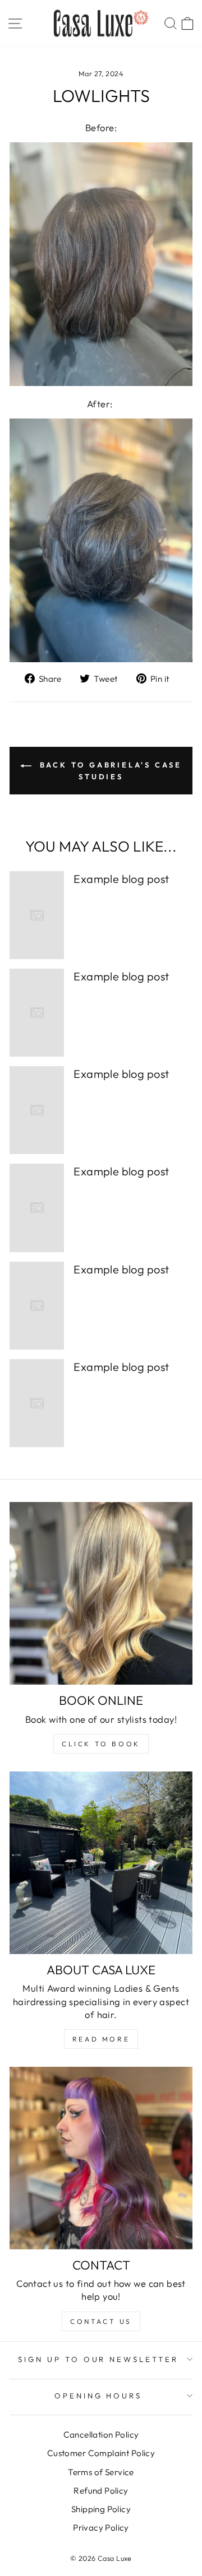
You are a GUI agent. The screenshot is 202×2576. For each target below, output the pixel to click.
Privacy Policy (101, 2528)
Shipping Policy (101, 2509)
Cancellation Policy (101, 2435)
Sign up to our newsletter (98, 2359)
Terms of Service (101, 2472)
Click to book (101, 1744)
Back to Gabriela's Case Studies (109, 771)
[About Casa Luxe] (101, 1863)
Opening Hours (98, 2396)
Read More (101, 2039)
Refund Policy (101, 2491)
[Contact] (101, 2158)
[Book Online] (101, 1593)
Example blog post (121, 879)
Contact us (101, 2321)
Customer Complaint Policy (101, 2453)
